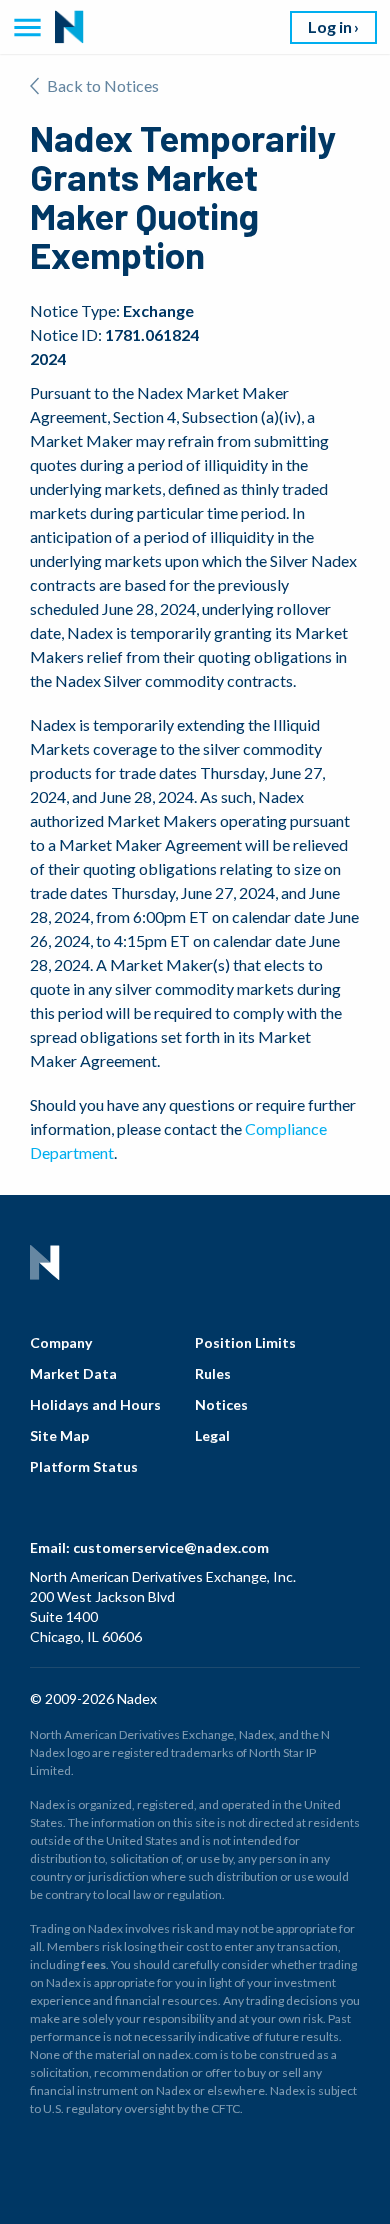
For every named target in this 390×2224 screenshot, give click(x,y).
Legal (212, 1435)
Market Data (73, 1373)
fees (93, 1964)
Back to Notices (103, 85)
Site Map (59, 1435)
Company (61, 1342)
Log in (330, 26)
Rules (213, 1373)
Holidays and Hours (95, 1404)
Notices (221, 1404)
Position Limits (245, 1342)
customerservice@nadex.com (171, 1547)
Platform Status (84, 1466)
